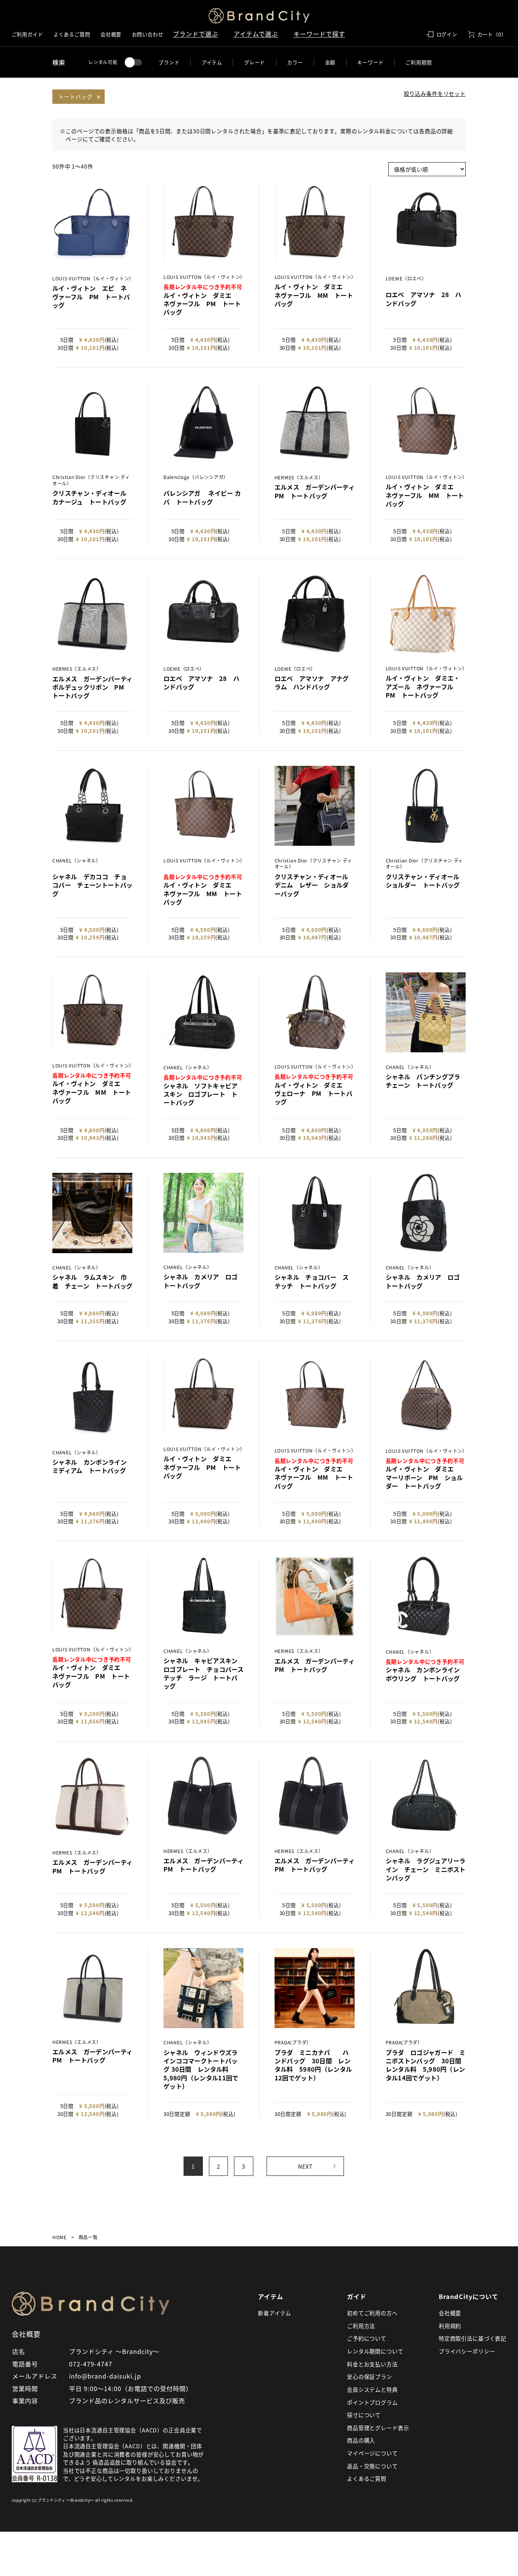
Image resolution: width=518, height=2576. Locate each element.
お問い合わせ (148, 34)
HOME (60, 2237)
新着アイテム (275, 2313)
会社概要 (111, 34)
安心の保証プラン (370, 2376)
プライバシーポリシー (467, 2351)
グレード (255, 62)
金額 (330, 62)
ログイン (447, 34)
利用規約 (450, 2326)
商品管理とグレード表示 (378, 2428)
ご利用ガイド (27, 34)
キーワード (370, 62)
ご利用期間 (418, 62)
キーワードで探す (319, 34)
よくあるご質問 (72, 34)
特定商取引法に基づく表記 (472, 2338)
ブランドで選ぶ (195, 34)
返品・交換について (372, 2466)
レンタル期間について (375, 2351)
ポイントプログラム (372, 2402)
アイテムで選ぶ (256, 34)
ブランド (169, 62)
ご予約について (367, 2338)
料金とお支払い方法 (372, 2364)
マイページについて (372, 2453)
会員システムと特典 (372, 2389)
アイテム (212, 62)
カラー (295, 62)
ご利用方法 (361, 2326)
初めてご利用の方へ (372, 2313)
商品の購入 (361, 2440)
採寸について (364, 2415)
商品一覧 (88, 2237)
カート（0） (492, 34)
